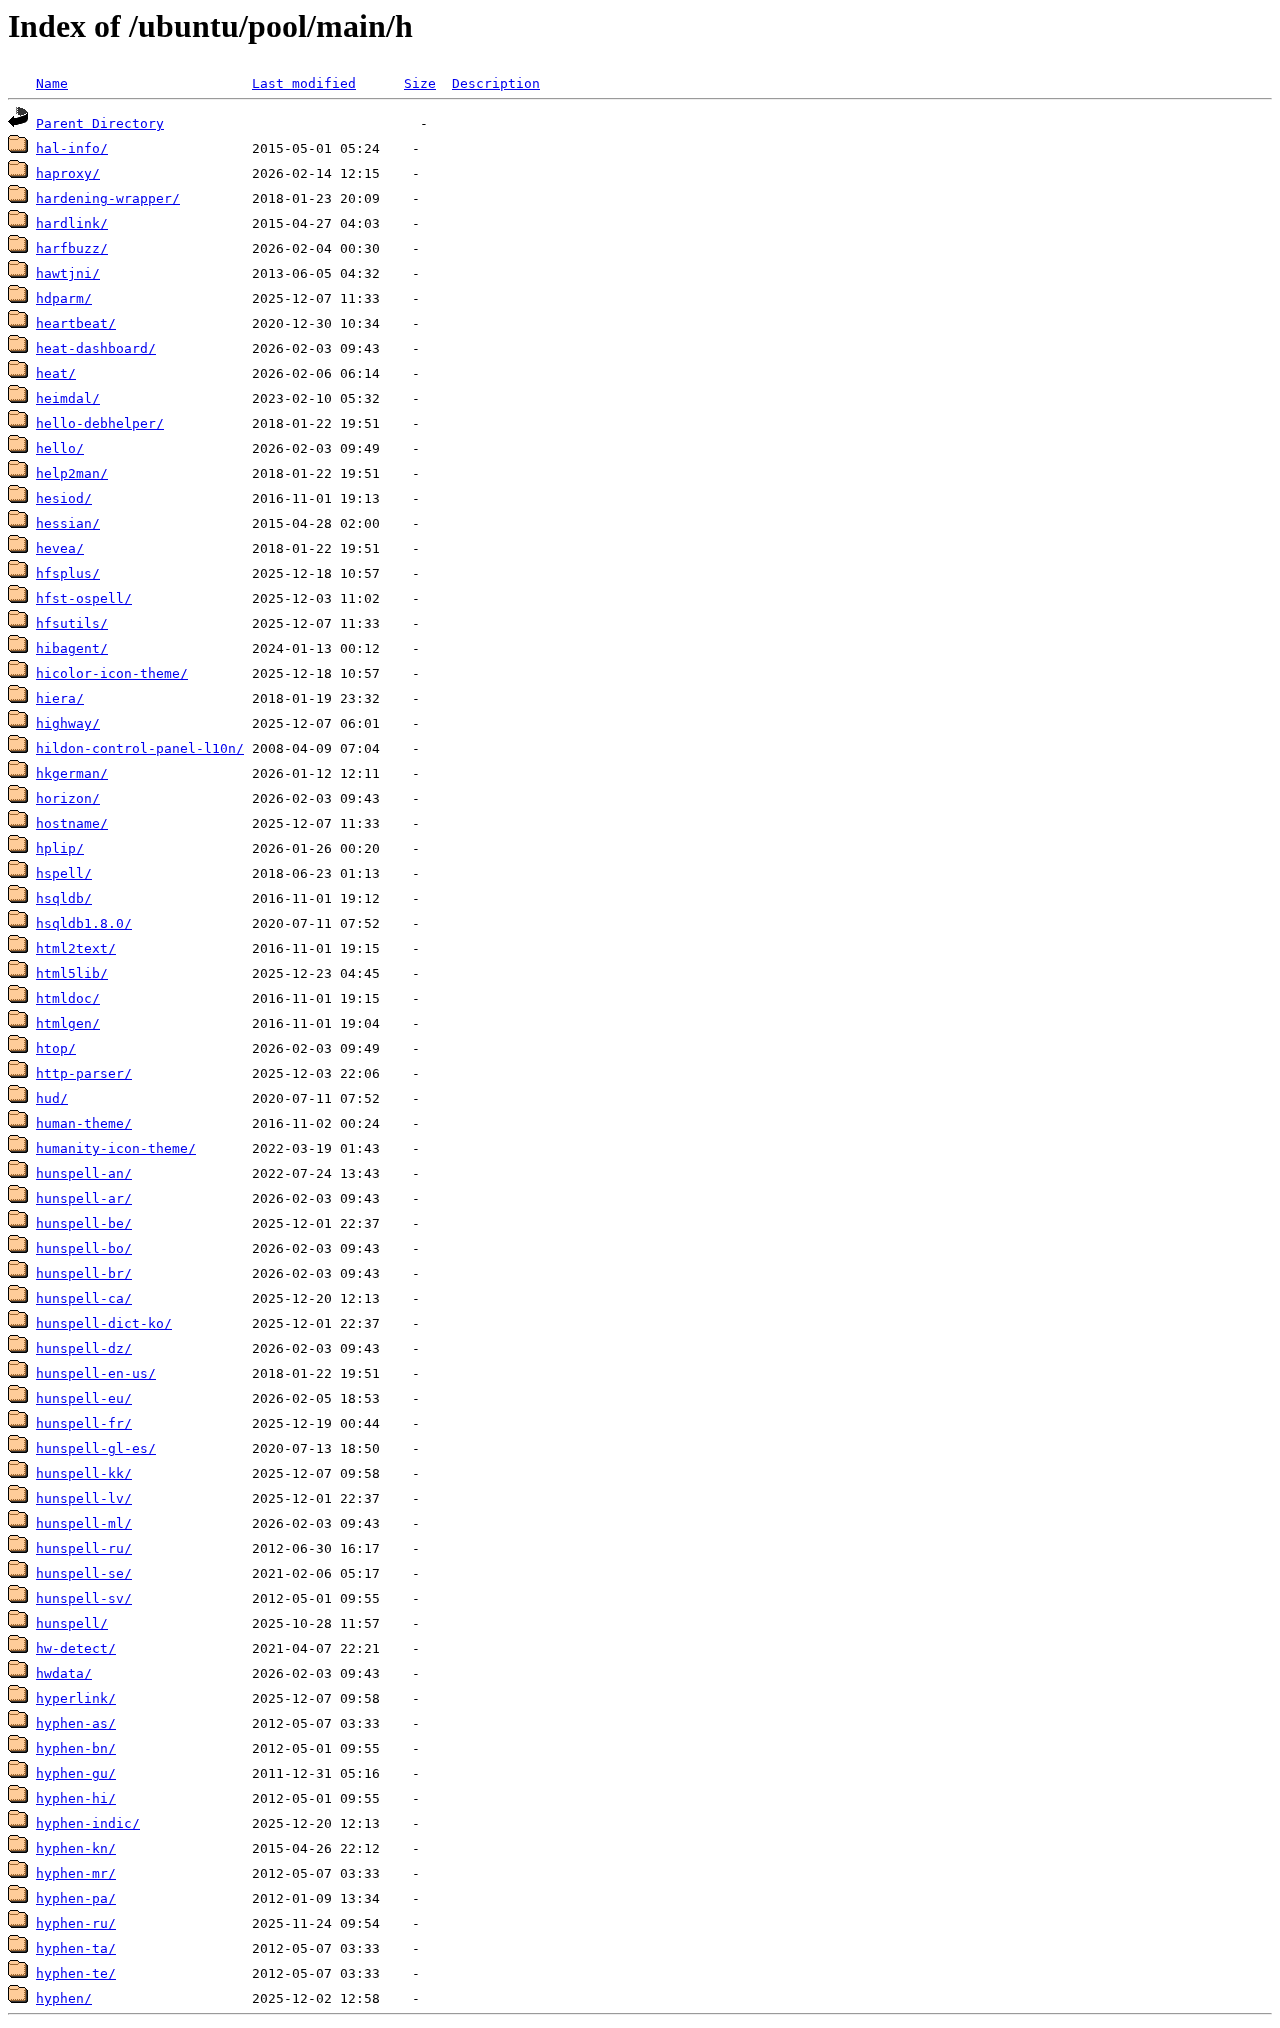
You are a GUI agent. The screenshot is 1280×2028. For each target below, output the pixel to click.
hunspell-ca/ (84, 1298)
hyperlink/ (76, 1698)
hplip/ (60, 848)
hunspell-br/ (84, 1273)
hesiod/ (64, 498)
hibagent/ (72, 648)
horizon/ (68, 798)
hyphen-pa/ (76, 1898)
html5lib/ (72, 973)
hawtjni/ (68, 273)
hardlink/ (72, 223)
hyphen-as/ (76, 1723)
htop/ (56, 1048)
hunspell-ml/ (84, 1523)
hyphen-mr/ (76, 1873)
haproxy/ (68, 173)
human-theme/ (84, 1123)
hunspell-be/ (84, 1223)
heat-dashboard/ (96, 348)
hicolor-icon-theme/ (112, 673)
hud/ (52, 1098)
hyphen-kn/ (76, 1848)
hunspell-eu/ (84, 1398)
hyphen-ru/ (76, 1923)
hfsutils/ (72, 623)
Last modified (304, 83)
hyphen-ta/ (76, 1948)
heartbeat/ (76, 323)
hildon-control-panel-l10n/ (140, 748)
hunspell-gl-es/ (96, 1448)
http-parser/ (84, 1073)
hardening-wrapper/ (108, 198)
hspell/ (64, 873)
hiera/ (60, 698)
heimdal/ (68, 398)
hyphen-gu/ (76, 1773)
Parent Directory (100, 123)
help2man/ (72, 473)
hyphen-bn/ (76, 1748)
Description (496, 83)
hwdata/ (64, 1673)
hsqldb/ (64, 898)
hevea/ (60, 548)
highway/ (68, 723)
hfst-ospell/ (84, 598)
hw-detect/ (76, 1648)
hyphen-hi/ (76, 1798)
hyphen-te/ (76, 1973)
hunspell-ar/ (84, 1198)
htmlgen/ (68, 1023)
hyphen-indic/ (88, 1823)
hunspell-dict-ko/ (104, 1323)
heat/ (56, 373)
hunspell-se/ (84, 1573)
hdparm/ (64, 298)
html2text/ (76, 948)
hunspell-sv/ (84, 1598)
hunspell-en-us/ (96, 1373)
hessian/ (68, 523)
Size (420, 83)
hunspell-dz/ (84, 1348)
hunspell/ (72, 1623)
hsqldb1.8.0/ (84, 923)
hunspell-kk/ (84, 1473)
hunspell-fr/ (84, 1423)
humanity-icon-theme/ (116, 1148)
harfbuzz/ (72, 248)
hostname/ (72, 823)
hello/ (60, 448)
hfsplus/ (68, 573)
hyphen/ (64, 1998)
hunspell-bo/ (84, 1248)
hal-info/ (72, 148)
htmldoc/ (68, 998)
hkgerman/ (72, 773)
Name (52, 83)
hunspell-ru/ (84, 1548)
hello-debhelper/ (100, 423)
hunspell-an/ (84, 1173)
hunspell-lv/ (84, 1498)
